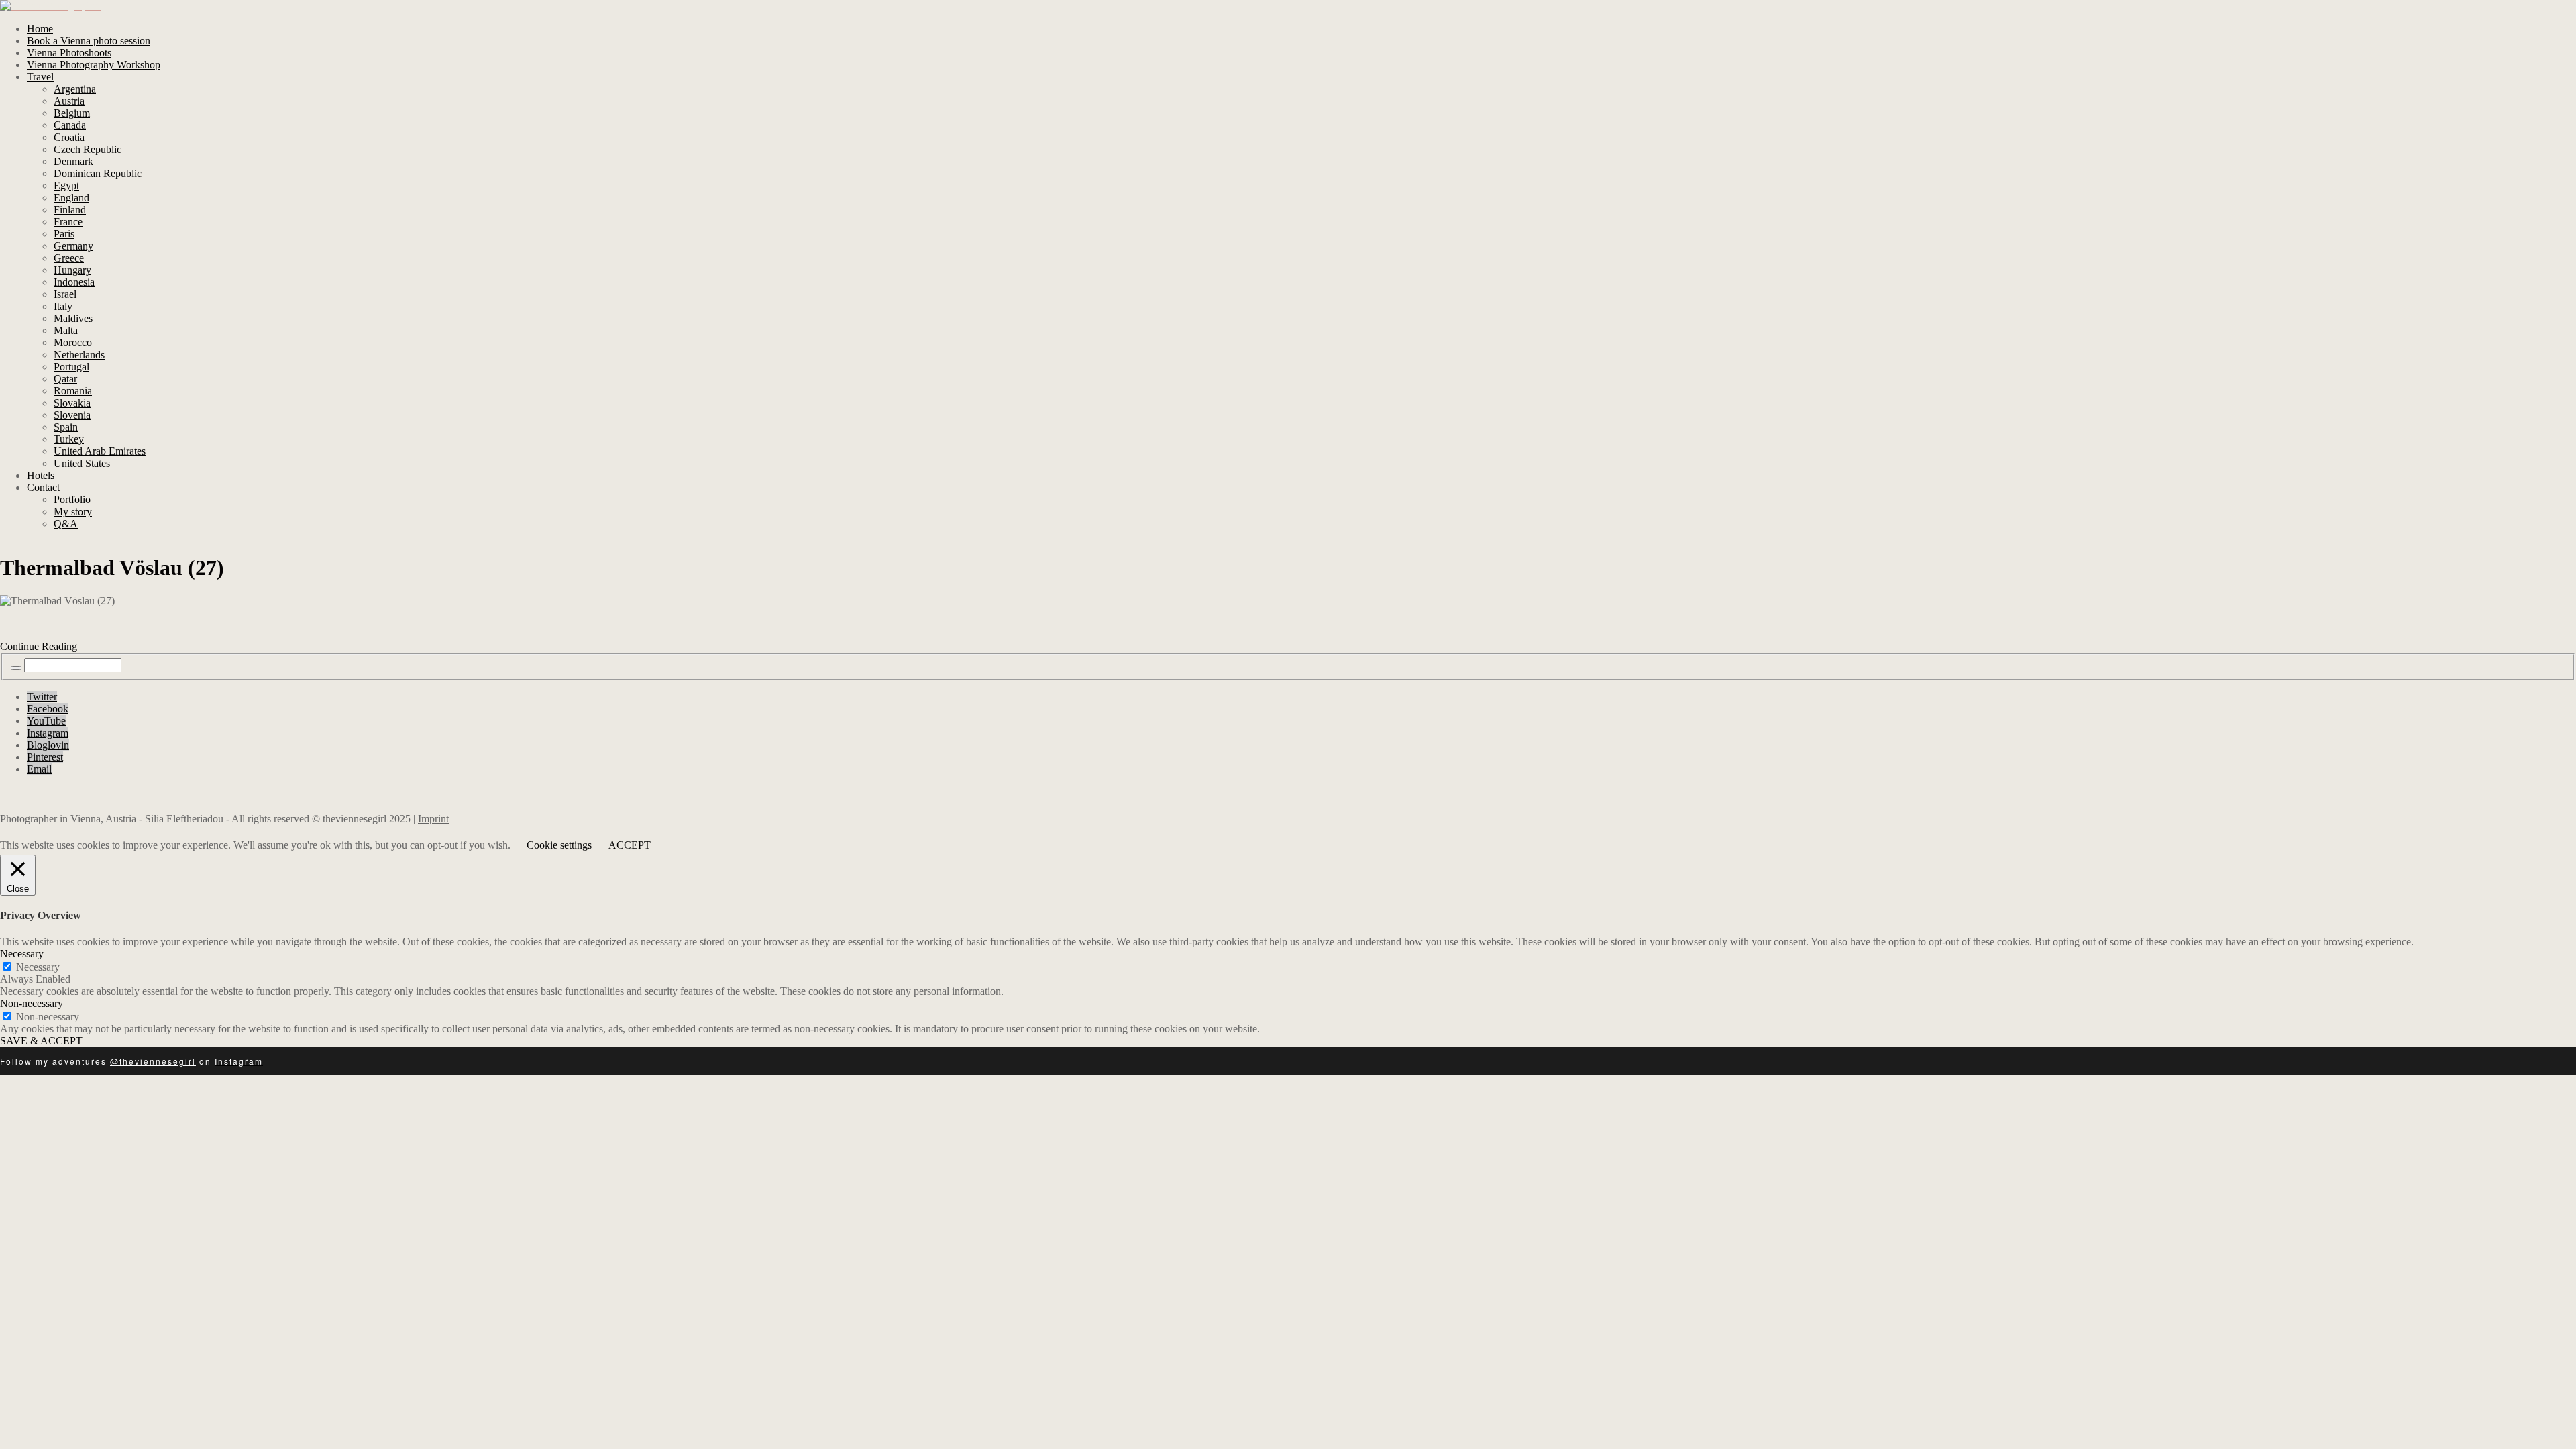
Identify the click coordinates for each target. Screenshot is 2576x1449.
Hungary (72, 270)
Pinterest (45, 757)
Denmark (73, 161)
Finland (70, 210)
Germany (73, 246)
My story (73, 512)
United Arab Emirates (100, 451)
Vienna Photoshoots (69, 53)
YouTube (46, 721)
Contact (43, 487)
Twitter (42, 697)
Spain (66, 427)
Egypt (66, 185)
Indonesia (74, 282)
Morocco (73, 342)
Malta (66, 330)
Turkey (69, 439)
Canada (70, 125)
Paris (64, 234)
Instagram (48, 733)
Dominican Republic (98, 173)
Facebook (48, 709)
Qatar (65, 379)
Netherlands (79, 355)
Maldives (73, 318)
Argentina (75, 89)
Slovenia (72, 415)
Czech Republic (88, 149)
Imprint (433, 819)
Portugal (71, 367)
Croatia (69, 137)
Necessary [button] (22, 954)
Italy (63, 306)
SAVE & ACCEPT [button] (41, 1041)
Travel (40, 77)
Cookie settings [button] (559, 845)
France (68, 222)
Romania (73, 391)
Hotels (41, 475)
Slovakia (72, 403)
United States (82, 463)
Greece (69, 258)
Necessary (38, 967)
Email (39, 769)
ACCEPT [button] (630, 845)
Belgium (72, 113)
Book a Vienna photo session (89, 41)
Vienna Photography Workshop (94, 65)
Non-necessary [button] (32, 1003)
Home (40, 29)
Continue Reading (39, 646)
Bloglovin (48, 745)
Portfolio (72, 499)
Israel (65, 294)
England (71, 198)
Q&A (66, 524)
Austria (69, 101)
